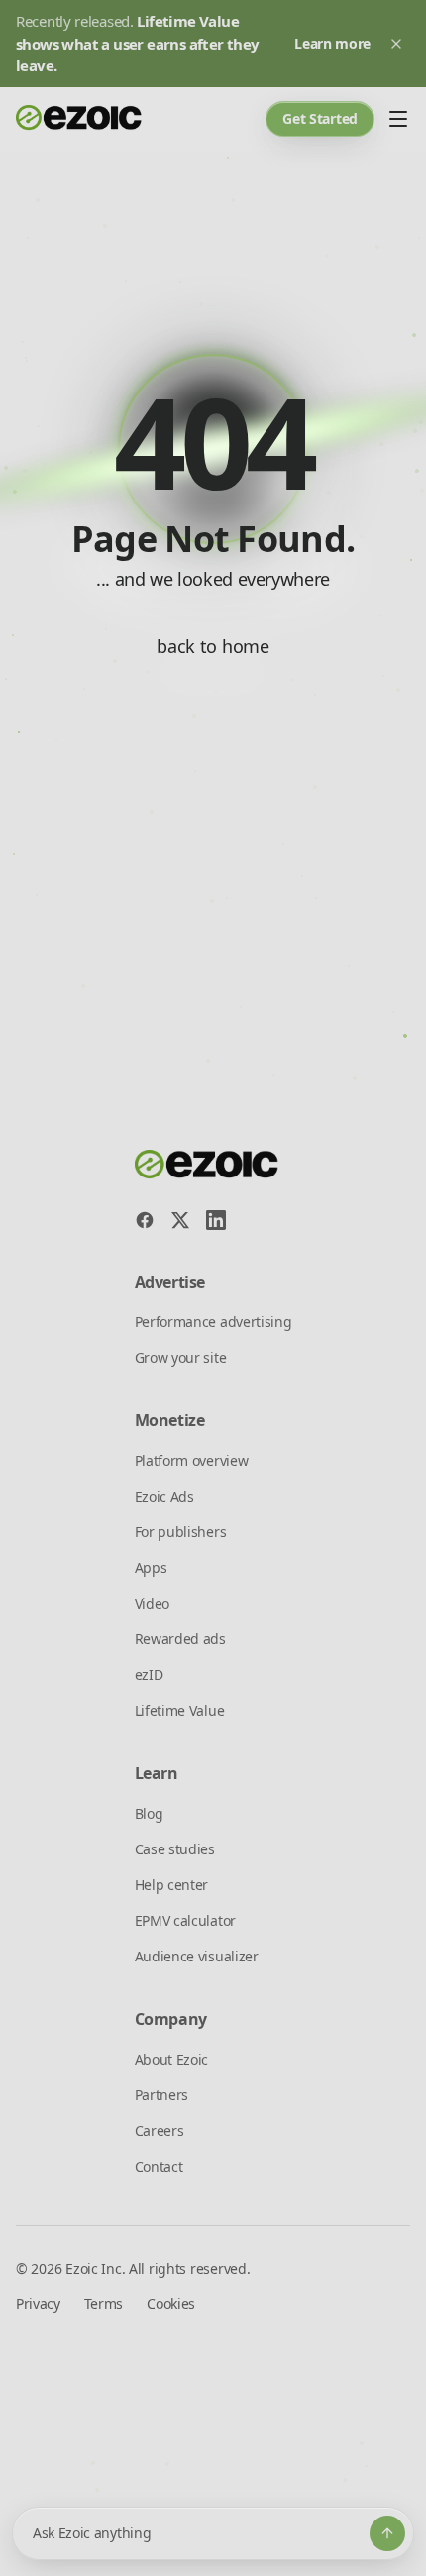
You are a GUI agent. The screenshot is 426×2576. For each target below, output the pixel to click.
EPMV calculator (185, 1920)
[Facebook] (145, 1220)
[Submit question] (387, 2533)
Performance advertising (213, 1322)
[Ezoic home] (79, 119)
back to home (213, 646)
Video (152, 1603)
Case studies (175, 1849)
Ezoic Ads (164, 1496)
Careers (160, 2130)
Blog (149, 1813)
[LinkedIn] (216, 1220)
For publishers (181, 1532)
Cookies (171, 2304)
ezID (149, 1675)
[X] (180, 1220)
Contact (159, 2166)
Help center (171, 1885)
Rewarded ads (180, 1639)
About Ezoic (171, 2059)
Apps (151, 1568)
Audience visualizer (197, 1956)
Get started (320, 118)
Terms (104, 2304)
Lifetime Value (180, 1710)
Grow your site (181, 1357)
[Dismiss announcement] (396, 44)
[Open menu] (398, 119)
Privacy (38, 2304)
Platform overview (192, 1460)
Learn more (332, 43)
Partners (161, 2095)
